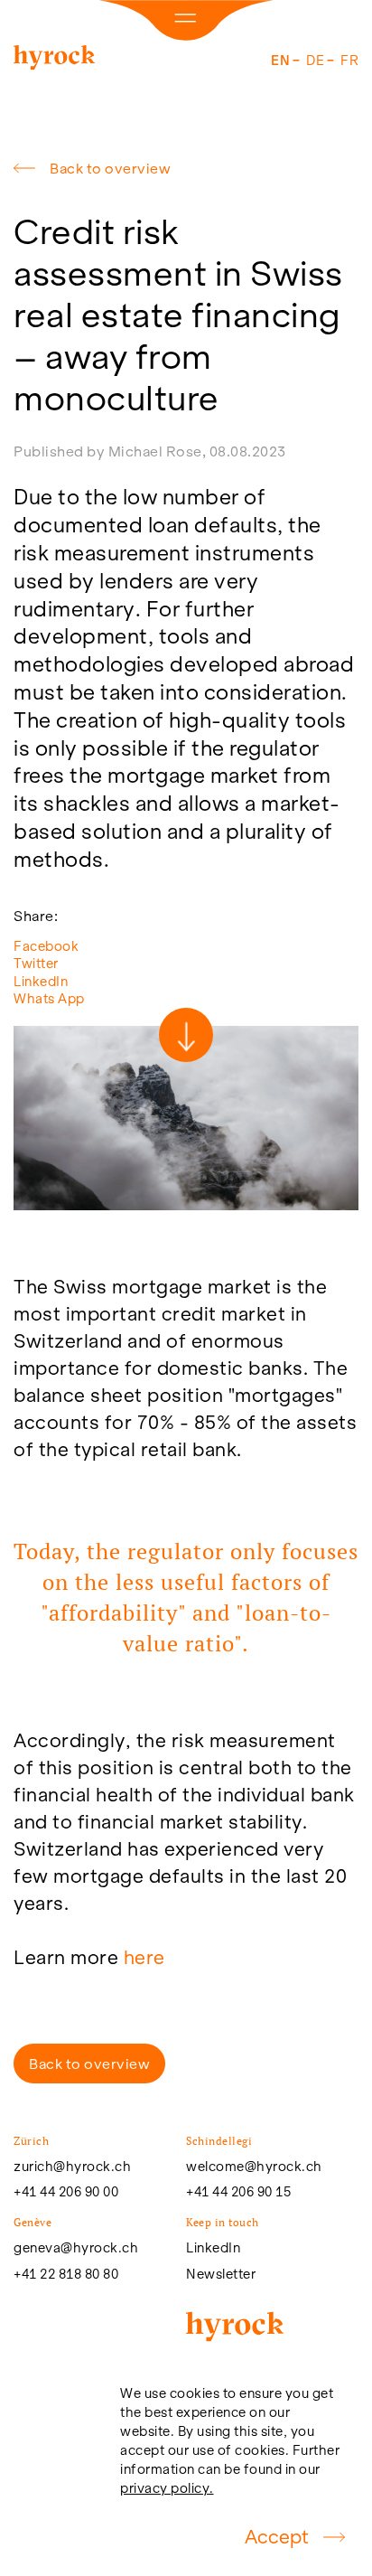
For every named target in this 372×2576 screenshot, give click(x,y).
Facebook (46, 946)
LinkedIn (41, 981)
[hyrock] (54, 61)
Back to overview (110, 168)
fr (349, 60)
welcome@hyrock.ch (254, 2167)
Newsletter (221, 2274)
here (144, 1957)
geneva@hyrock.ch (76, 2248)
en (280, 60)
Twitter (36, 963)
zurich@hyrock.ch (72, 2167)
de (315, 60)
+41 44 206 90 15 (238, 2192)
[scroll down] (186, 1035)
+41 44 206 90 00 (66, 2192)
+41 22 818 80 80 (66, 2274)
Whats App (49, 998)
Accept (277, 2537)
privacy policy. (167, 2488)
